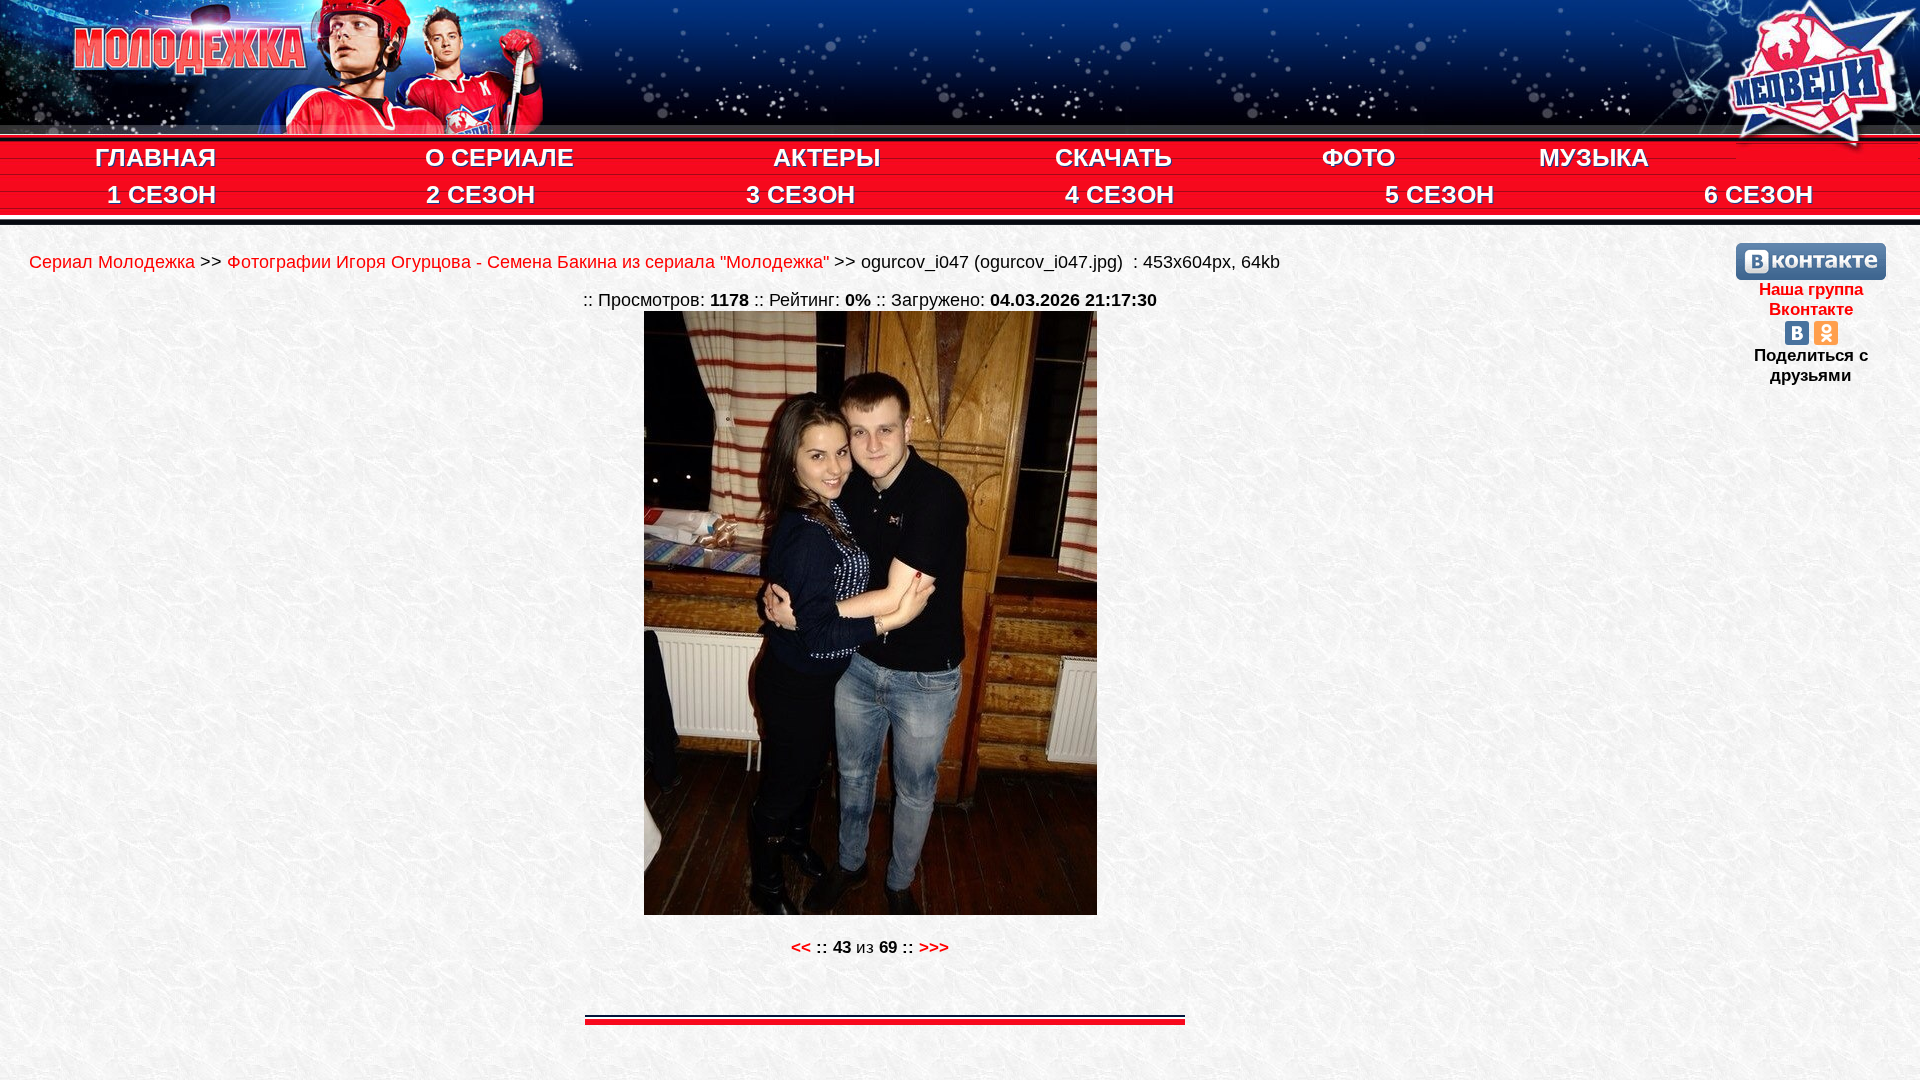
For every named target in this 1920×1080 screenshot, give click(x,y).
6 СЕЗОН (1758, 194)
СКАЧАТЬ (1113, 157)
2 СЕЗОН (480, 194)
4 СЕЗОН (1119, 194)
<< (801, 947)
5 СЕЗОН (1439, 194)
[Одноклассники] (1826, 333)
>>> (934, 947)
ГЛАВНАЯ (155, 157)
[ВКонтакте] (1797, 333)
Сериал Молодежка (114, 262)
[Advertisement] (1811, 686)
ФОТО (1358, 157)
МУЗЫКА (1594, 157)
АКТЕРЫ (826, 157)
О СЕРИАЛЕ (499, 157)
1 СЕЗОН (161, 194)
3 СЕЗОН (800, 194)
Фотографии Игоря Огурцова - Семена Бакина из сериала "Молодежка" (528, 262)
